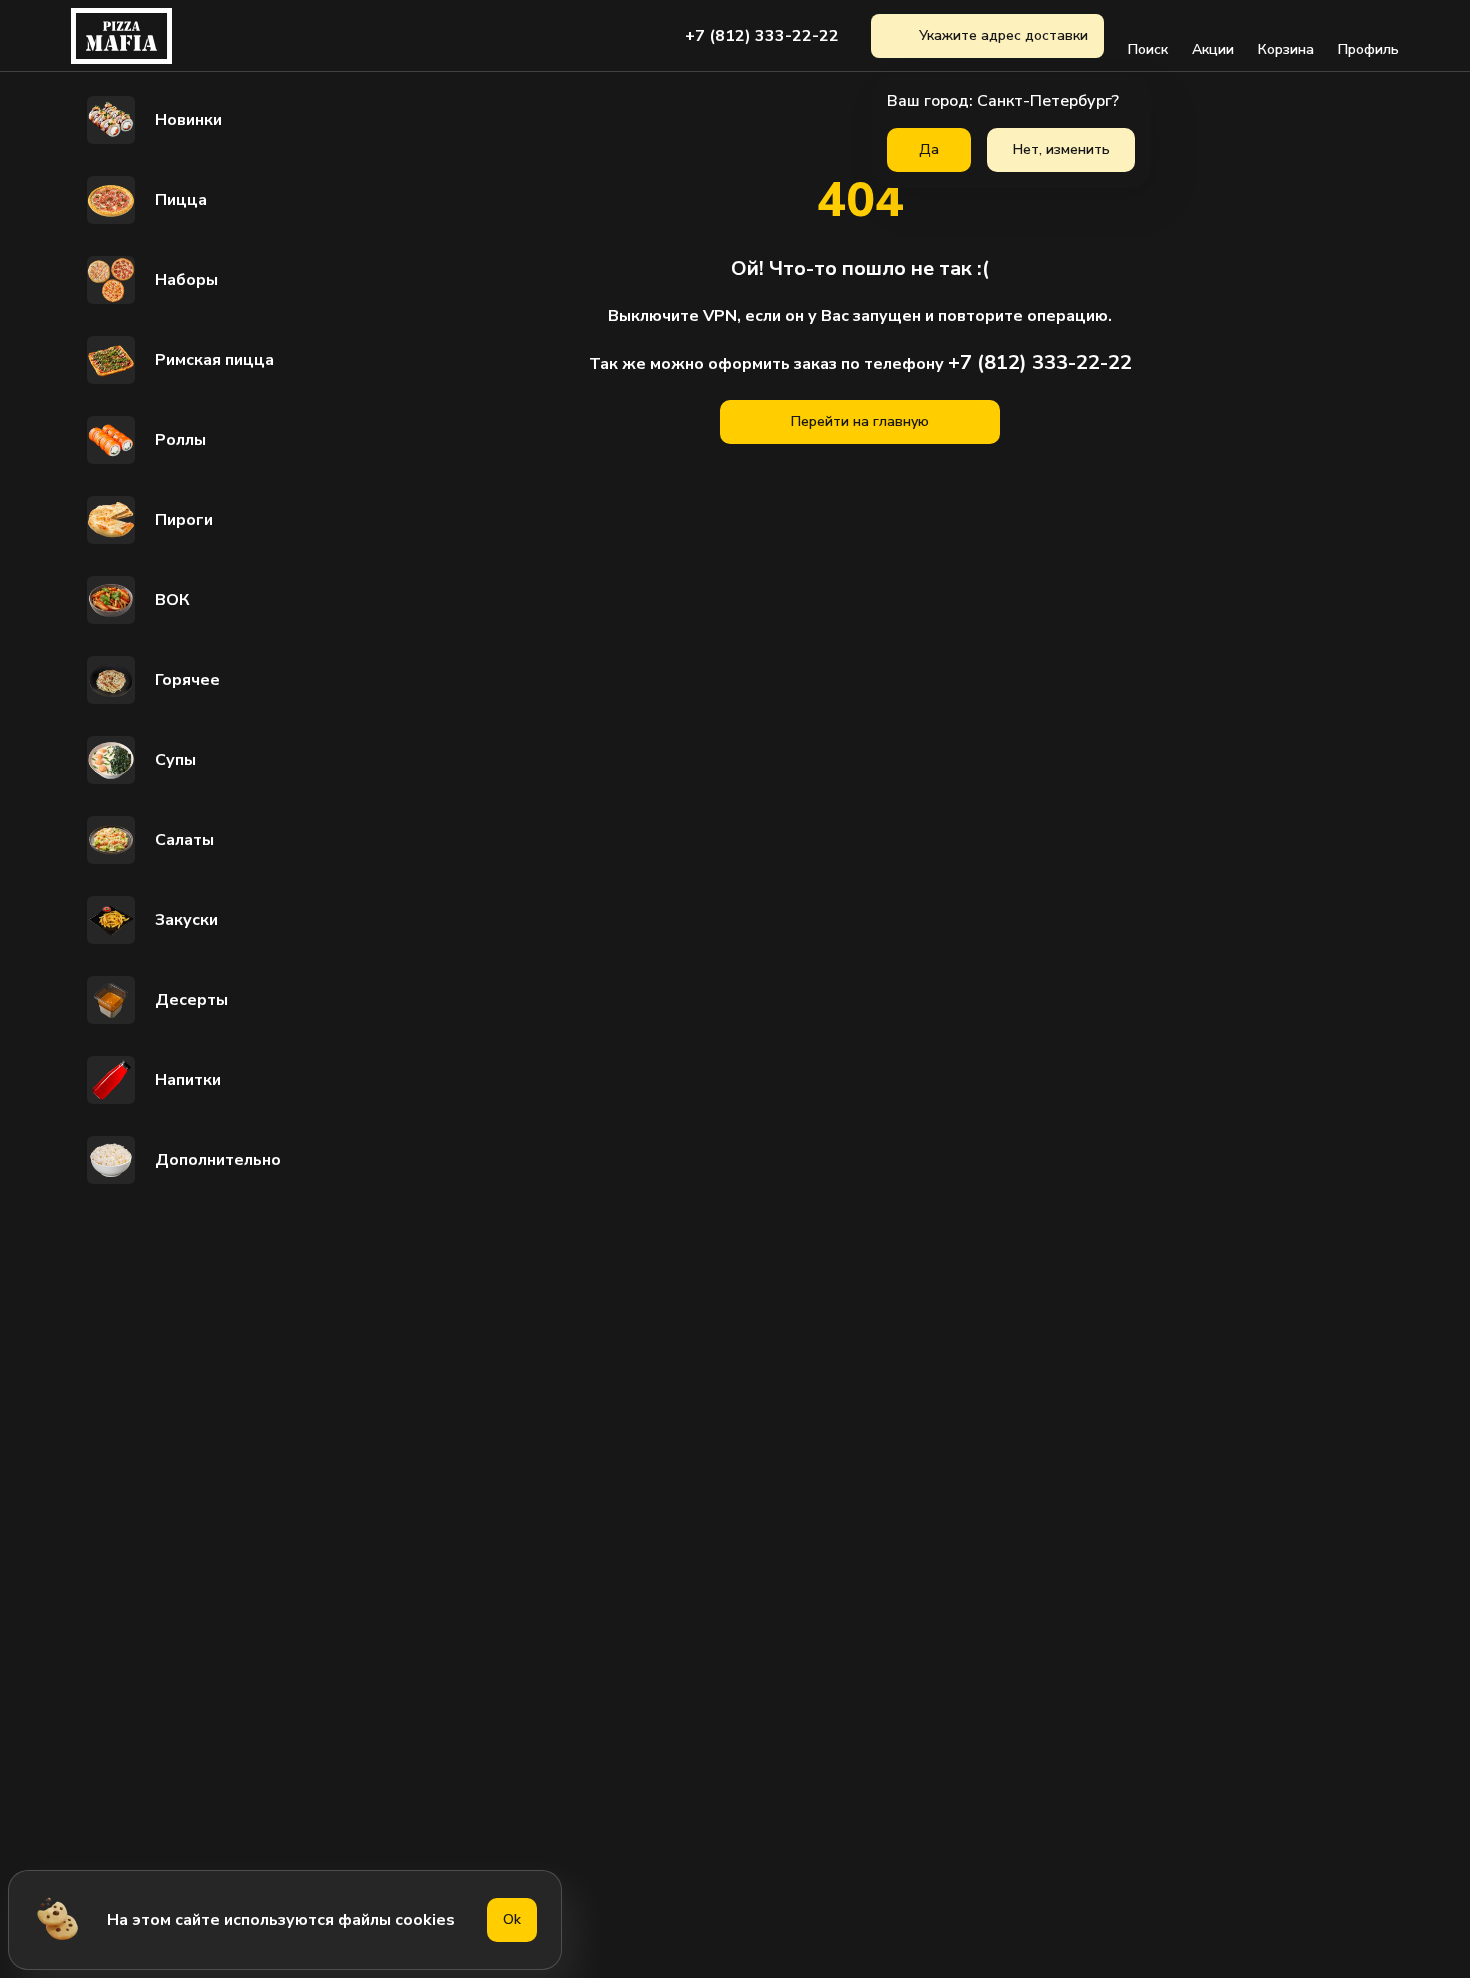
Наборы (186, 280)
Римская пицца (214, 360)
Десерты (191, 1000)
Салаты (184, 840)
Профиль (1368, 49)
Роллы (180, 440)
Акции (1213, 49)
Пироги (184, 520)
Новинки (188, 120)
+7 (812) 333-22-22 (762, 36)
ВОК (172, 600)
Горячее (187, 680)
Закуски (186, 920)
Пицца (181, 200)
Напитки (188, 1080)
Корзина (1286, 49)
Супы (175, 760)
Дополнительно (218, 1160)
